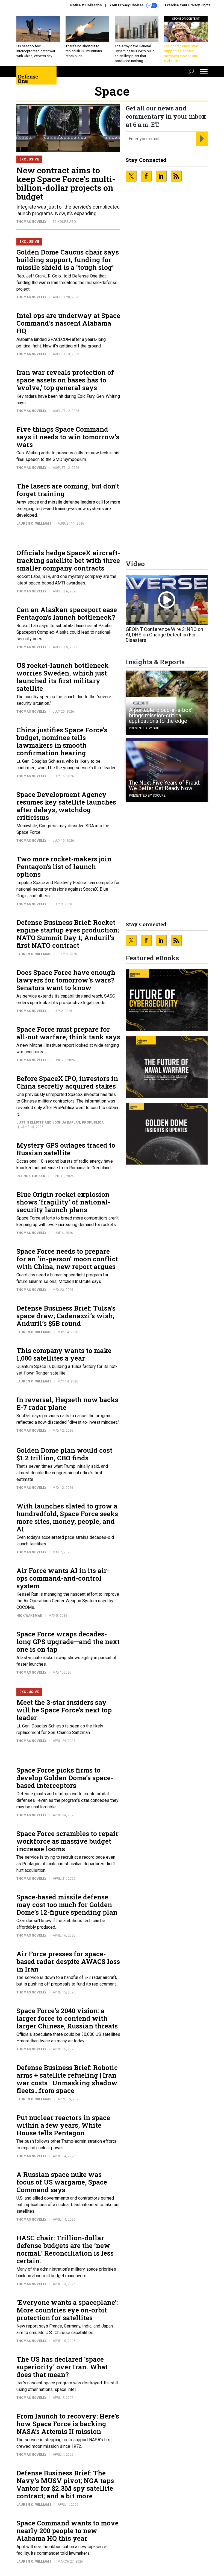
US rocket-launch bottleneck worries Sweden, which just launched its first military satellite (63, 677)
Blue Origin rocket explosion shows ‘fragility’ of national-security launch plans (63, 1202)
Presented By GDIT (144, 728)
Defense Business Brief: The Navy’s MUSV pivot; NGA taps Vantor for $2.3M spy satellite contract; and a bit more (65, 2484)
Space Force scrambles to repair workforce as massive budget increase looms (67, 1841)
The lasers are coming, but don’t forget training (68, 490)
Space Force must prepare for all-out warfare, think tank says (68, 1033)
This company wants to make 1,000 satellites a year (64, 1354)
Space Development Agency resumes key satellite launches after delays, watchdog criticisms (66, 806)
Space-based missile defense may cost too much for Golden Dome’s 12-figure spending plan (67, 1905)
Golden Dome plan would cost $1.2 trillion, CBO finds (64, 1454)
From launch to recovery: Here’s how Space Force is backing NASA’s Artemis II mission (68, 2424)
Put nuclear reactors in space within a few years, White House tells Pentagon (63, 2125)
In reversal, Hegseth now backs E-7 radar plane (67, 1404)
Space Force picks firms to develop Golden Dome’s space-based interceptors (65, 1778)
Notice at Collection (86, 5)
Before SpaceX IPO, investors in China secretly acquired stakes (67, 1082)
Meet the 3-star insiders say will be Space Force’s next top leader (64, 1710)
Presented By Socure (147, 796)
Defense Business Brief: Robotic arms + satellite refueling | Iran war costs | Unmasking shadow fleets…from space (67, 2079)
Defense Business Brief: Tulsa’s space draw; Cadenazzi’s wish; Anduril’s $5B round (66, 1316)
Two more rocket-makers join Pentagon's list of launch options (64, 867)
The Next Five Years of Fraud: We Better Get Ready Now (165, 785)
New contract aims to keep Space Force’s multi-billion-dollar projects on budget (66, 183)
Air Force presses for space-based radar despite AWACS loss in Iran (68, 1961)
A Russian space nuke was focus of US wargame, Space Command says (62, 2182)
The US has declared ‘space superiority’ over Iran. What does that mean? (62, 2367)
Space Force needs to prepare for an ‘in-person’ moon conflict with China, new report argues (67, 1259)
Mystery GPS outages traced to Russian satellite (66, 1149)
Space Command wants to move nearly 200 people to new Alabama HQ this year (67, 2531)
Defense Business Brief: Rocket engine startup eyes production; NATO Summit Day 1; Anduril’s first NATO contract (68, 934)
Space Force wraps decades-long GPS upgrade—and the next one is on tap (68, 1642)
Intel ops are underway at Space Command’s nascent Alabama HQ (68, 323)
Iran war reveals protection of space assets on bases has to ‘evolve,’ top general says (65, 380)
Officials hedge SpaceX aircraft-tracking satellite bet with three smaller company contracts (68, 560)
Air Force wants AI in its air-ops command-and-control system (63, 1578)
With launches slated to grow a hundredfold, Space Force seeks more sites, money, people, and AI (67, 1517)
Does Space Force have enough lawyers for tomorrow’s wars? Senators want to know (66, 980)
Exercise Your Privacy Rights (188, 5)
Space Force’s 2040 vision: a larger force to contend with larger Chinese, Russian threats (67, 2018)
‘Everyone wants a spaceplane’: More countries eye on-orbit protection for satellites (67, 2310)
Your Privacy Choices (127, 5)
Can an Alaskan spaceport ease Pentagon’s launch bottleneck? (67, 613)
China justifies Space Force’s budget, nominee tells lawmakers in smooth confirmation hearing (62, 741)
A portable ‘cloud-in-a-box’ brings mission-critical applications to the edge (161, 715)
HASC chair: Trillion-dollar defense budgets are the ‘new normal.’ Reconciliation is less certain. (65, 2249)
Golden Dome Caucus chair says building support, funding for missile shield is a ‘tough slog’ (68, 260)
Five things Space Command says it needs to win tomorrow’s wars (68, 437)
